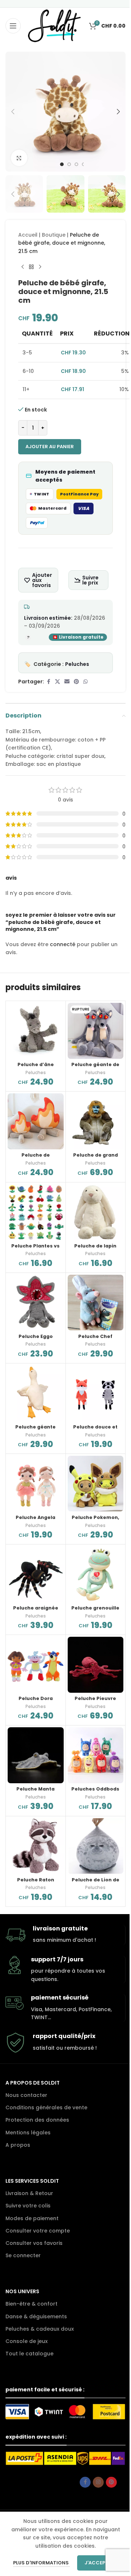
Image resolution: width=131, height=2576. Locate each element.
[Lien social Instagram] (98, 2482)
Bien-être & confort (31, 2304)
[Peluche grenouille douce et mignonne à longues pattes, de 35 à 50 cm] (96, 1574)
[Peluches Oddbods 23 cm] (96, 1755)
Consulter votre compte (38, 2231)
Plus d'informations (41, 2563)
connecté (63, 944)
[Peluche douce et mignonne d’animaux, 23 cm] (96, 1393)
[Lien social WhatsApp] (86, 682)
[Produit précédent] (23, 267)
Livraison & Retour (29, 2193)
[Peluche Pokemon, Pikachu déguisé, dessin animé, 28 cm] (96, 1484)
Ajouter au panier (50, 447)
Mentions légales (28, 2133)
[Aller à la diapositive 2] (69, 164)
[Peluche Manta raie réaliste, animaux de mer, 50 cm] (36, 1755)
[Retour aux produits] (31, 267)
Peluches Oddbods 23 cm (95, 1792)
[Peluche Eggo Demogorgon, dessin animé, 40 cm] (36, 1303)
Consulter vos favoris (34, 2243)
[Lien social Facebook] (48, 682)
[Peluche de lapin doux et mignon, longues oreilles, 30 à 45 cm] (96, 1212)
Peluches (77, 664)
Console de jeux (27, 2341)
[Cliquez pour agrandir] (19, 158)
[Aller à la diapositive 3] (76, 164)
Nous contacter (26, 2095)
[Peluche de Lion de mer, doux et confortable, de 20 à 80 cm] (96, 1846)
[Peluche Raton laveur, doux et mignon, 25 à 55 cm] (36, 1846)
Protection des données (37, 2120)
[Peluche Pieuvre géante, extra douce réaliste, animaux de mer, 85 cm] (96, 1665)
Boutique (54, 235)
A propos (18, 2145)
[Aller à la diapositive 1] (62, 164)
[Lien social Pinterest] (76, 682)
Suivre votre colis (28, 2206)
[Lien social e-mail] (67, 682)
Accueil (28, 235)
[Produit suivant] (40, 267)
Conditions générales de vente (46, 2107)
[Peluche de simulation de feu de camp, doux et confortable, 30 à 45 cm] (36, 1121)
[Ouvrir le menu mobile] (13, 26)
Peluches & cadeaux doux (40, 2329)
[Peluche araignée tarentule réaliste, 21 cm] (36, 1574)
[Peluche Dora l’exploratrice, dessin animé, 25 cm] (36, 1665)
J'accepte (98, 2563)
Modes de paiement (32, 2218)
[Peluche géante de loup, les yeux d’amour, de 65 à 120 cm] (96, 1031)
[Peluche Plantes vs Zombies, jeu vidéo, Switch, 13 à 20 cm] (36, 1212)
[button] (13, 112)
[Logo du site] (54, 25)
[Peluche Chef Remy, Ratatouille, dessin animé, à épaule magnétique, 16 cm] (96, 1303)
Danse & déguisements (36, 2316)
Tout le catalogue (29, 2354)
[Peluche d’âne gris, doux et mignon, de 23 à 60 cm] (36, 1031)
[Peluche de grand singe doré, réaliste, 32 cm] (96, 1121)
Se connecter (23, 2255)
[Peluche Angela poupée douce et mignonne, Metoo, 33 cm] (36, 1484)
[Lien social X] (57, 682)
